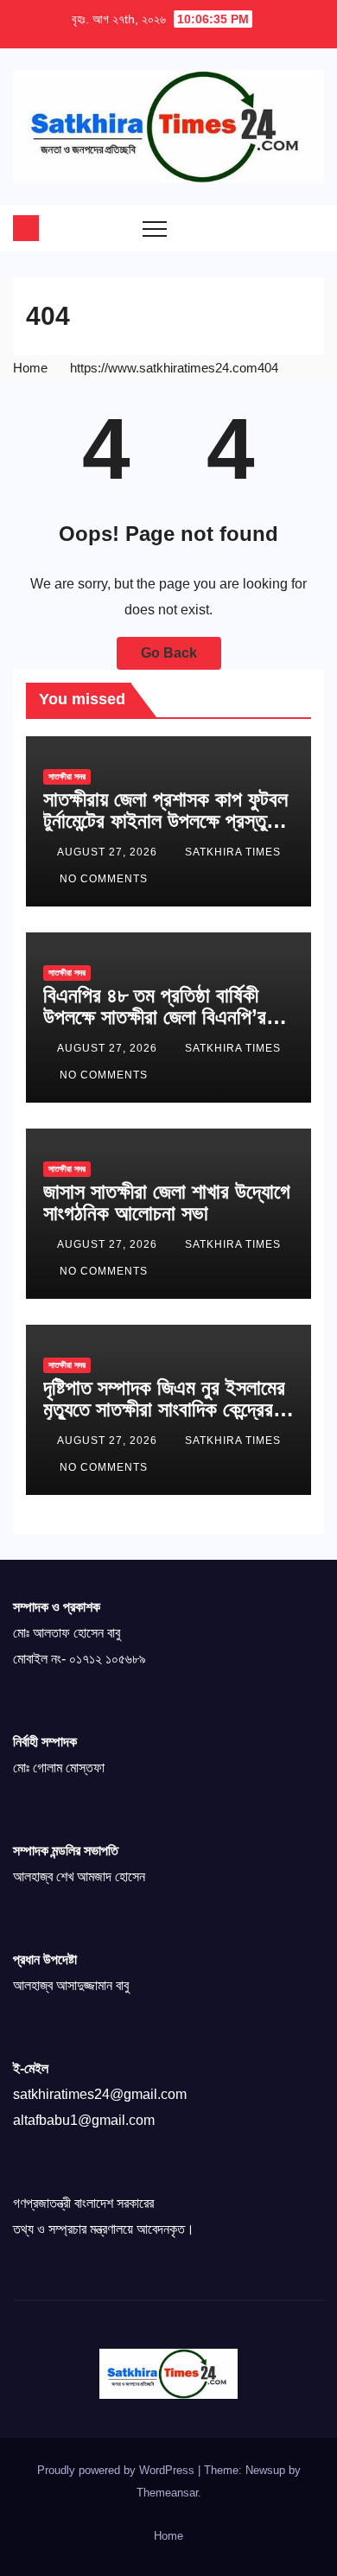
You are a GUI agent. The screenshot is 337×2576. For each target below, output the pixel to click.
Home (30, 368)
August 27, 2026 (109, 852)
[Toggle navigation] (155, 228)
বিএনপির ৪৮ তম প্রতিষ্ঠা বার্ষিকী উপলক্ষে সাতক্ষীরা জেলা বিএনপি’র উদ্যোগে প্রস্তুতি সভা (155, 1017)
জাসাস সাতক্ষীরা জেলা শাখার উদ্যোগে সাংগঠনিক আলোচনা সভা (167, 1202)
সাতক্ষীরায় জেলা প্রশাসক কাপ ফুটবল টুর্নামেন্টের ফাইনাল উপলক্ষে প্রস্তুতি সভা (165, 821)
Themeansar (167, 2493)
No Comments (104, 879)
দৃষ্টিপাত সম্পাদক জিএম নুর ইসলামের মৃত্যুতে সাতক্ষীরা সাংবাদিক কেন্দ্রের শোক (164, 1409)
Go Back (169, 653)
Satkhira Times (233, 852)
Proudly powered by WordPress (118, 2470)
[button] (277, 228)
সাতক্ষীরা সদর (67, 776)
